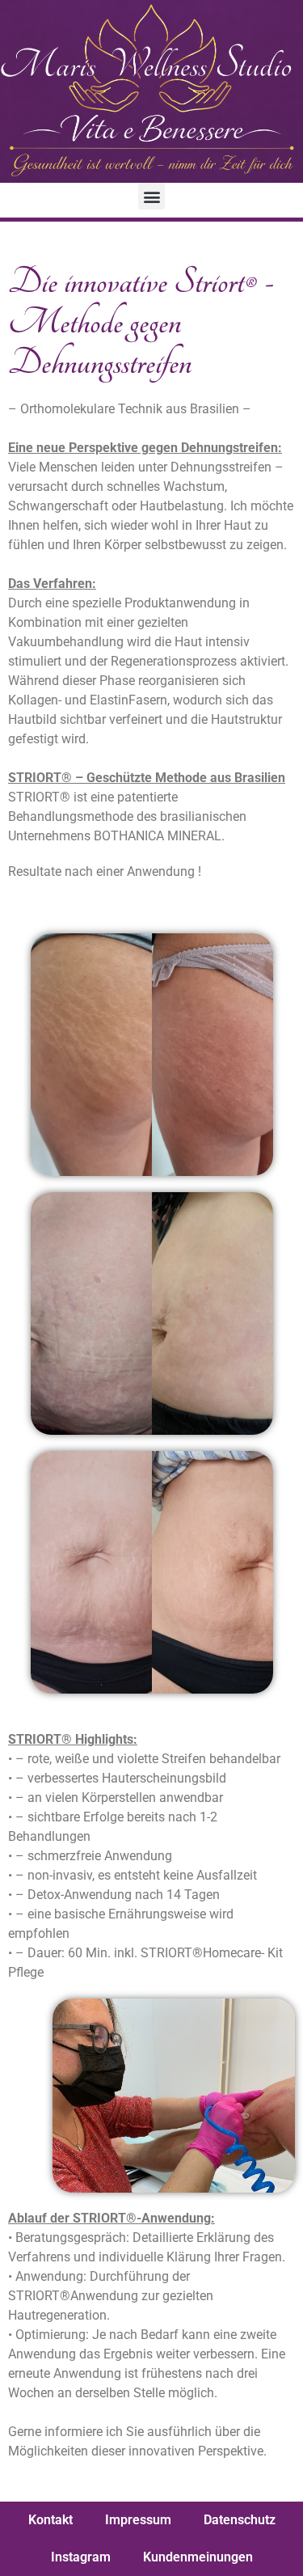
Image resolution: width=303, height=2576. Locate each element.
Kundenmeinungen (198, 2557)
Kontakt (50, 2520)
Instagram (81, 2557)
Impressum (138, 2520)
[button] (151, 196)
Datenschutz (240, 2520)
